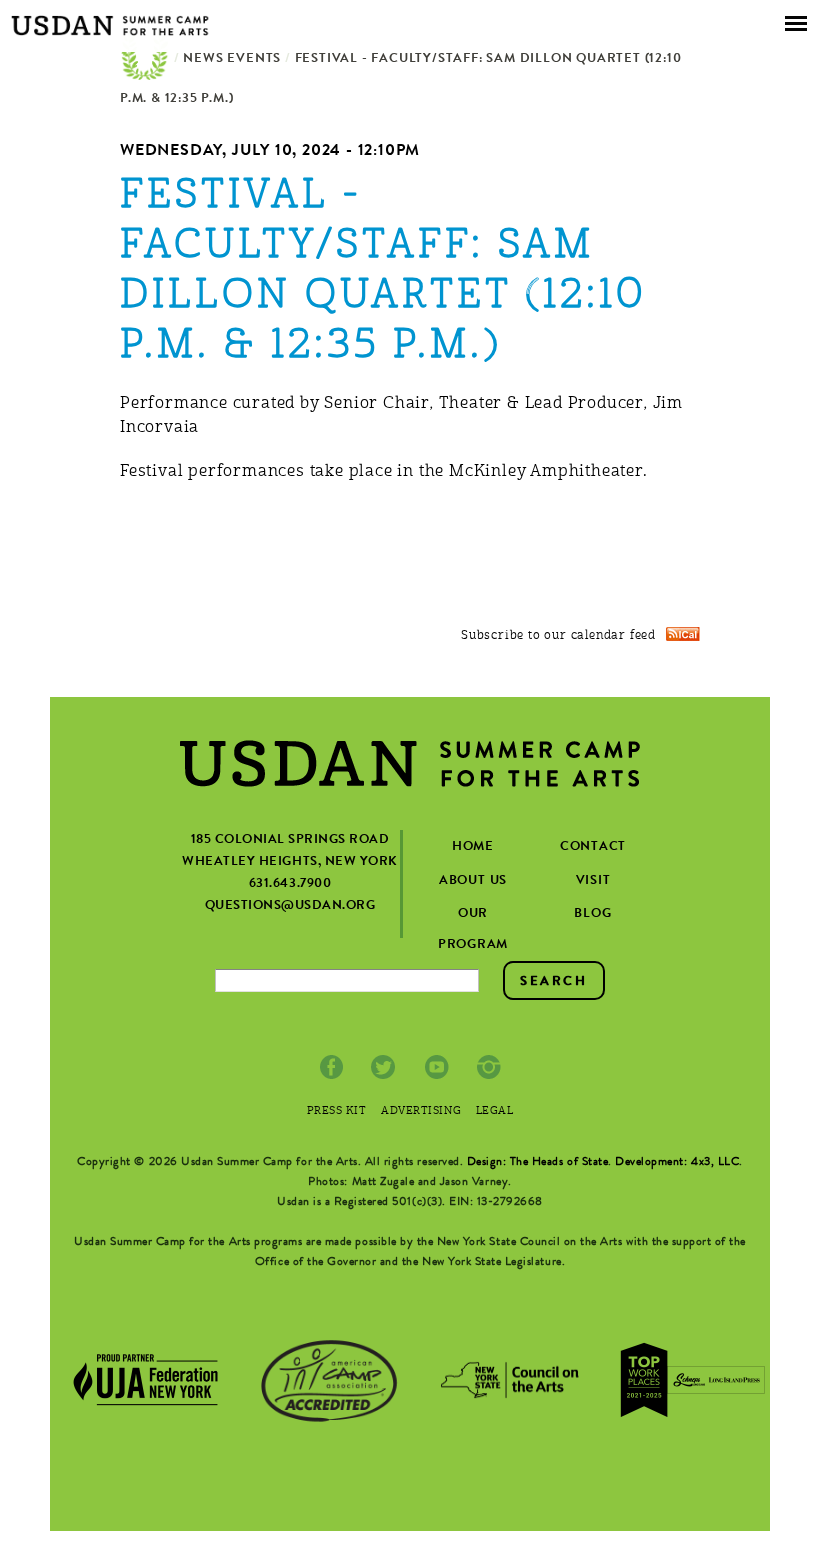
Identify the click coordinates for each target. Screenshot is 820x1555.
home (473, 847)
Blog (592, 914)
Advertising (421, 1111)
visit (593, 881)
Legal (495, 1111)
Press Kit (337, 1111)
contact (593, 847)
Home (145, 60)
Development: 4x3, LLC (677, 1163)
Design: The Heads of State (538, 1163)
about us (473, 881)
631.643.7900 (290, 884)
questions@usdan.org (290, 906)
